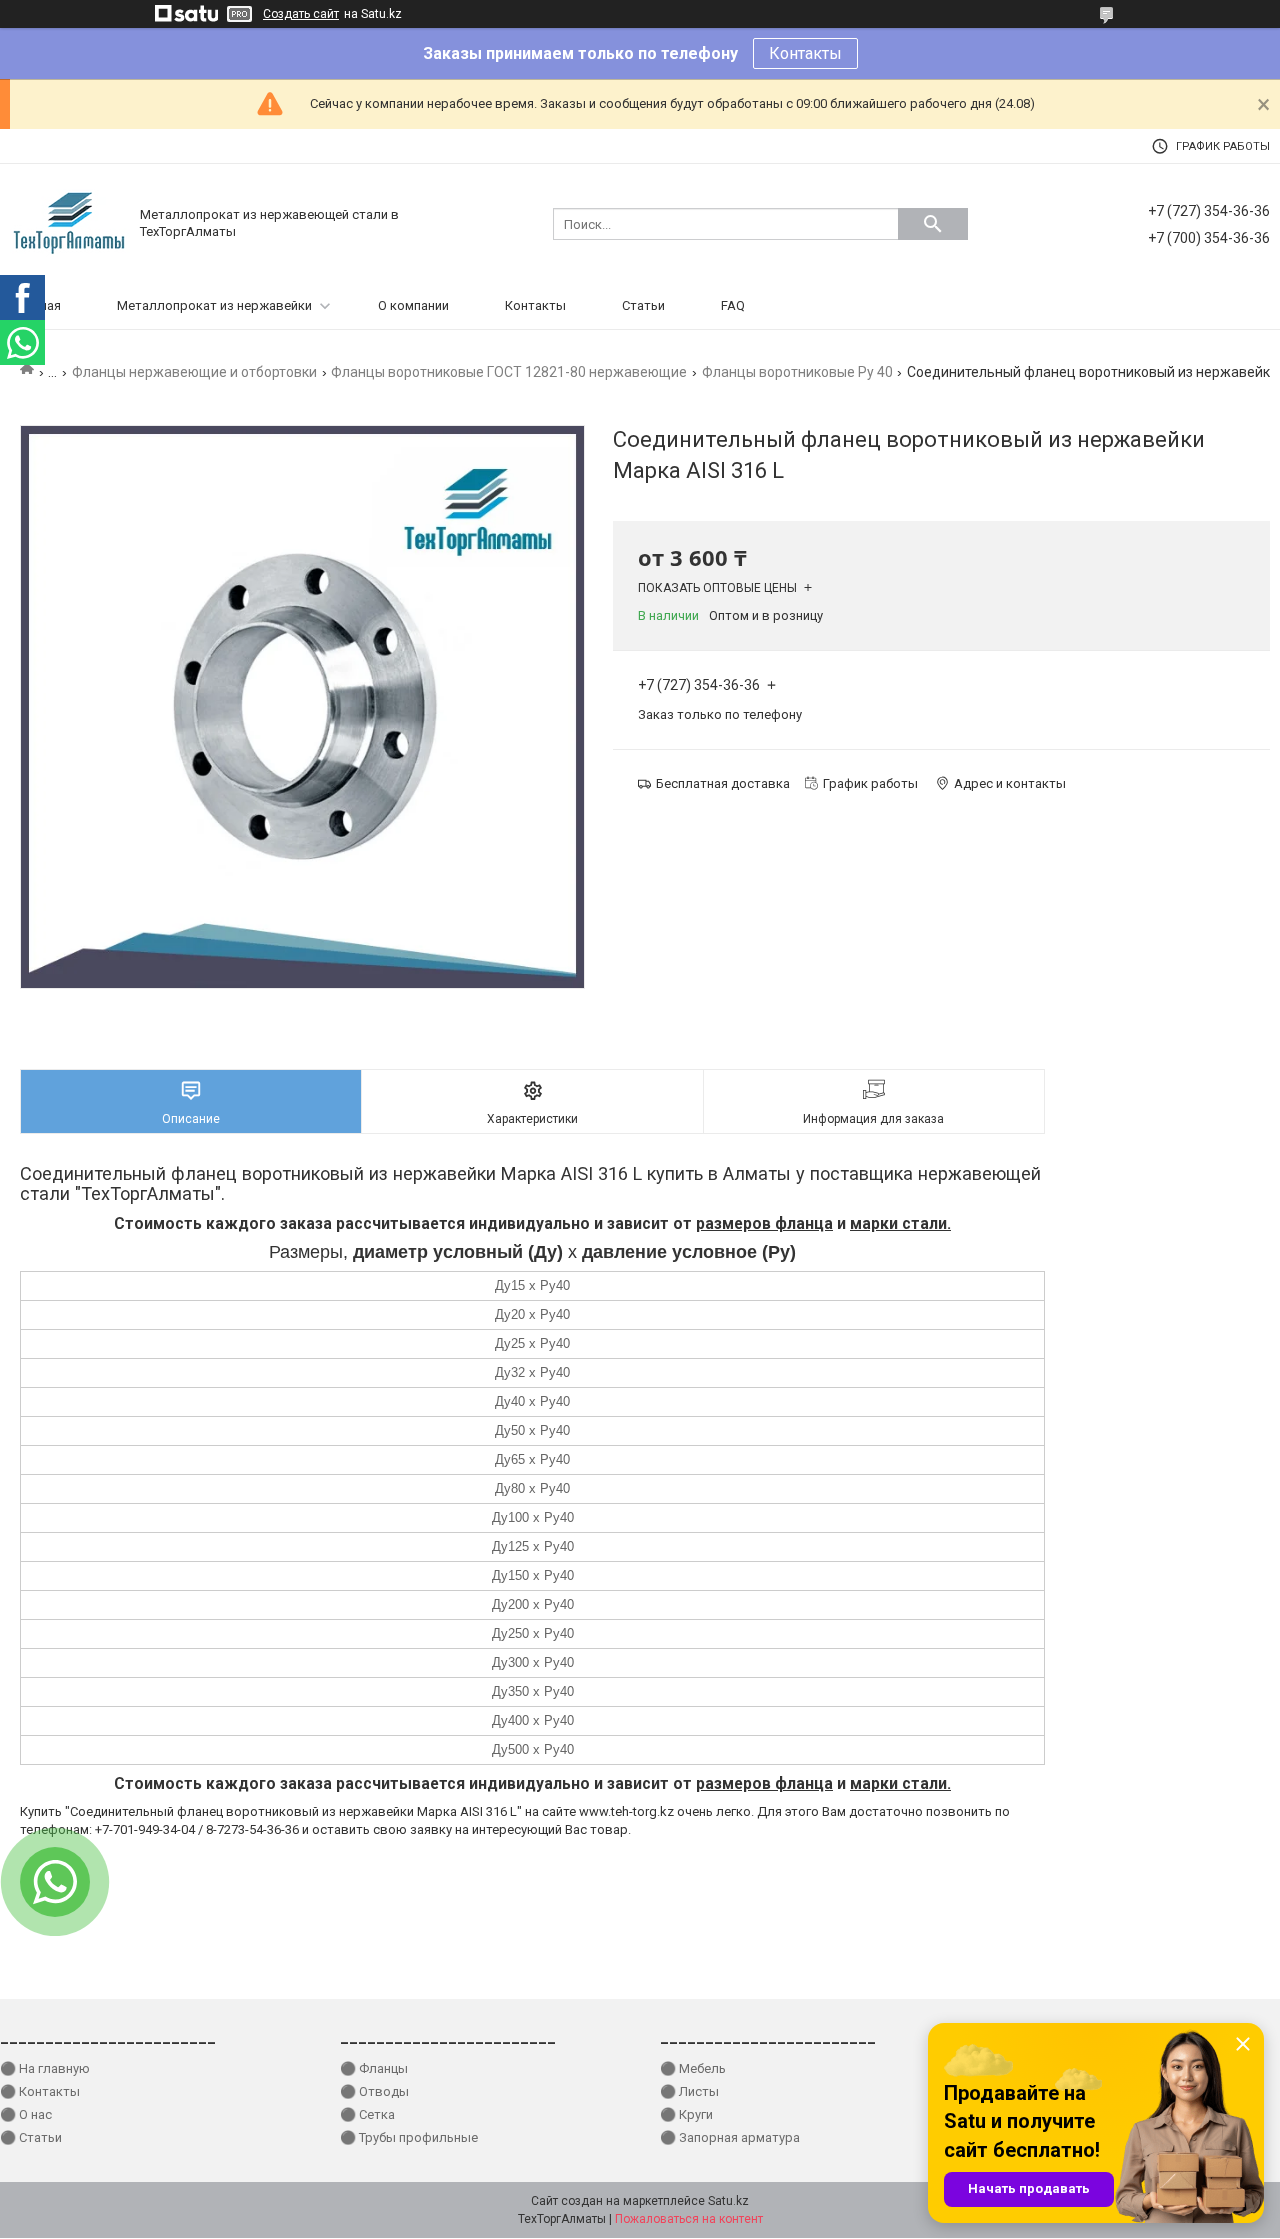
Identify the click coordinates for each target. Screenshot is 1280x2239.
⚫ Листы (689, 2091)
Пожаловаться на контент (689, 2219)
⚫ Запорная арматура (730, 2137)
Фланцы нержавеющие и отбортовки (194, 372)
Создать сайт (301, 14)
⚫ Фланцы (374, 2068)
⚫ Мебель (693, 2068)
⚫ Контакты (40, 2091)
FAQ (733, 305)
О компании (413, 305)
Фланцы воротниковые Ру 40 (797, 372)
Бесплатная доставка (723, 783)
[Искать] (933, 224)
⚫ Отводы (374, 2091)
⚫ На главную (45, 2068)
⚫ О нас (26, 2114)
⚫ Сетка (367, 2114)
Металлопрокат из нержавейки (214, 305)
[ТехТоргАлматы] (70, 222)
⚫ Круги (686, 2114)
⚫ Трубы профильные (409, 2137)
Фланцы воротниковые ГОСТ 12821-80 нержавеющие (509, 372)
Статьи (643, 305)
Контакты (805, 53)
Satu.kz (728, 2201)
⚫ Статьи (31, 2137)
